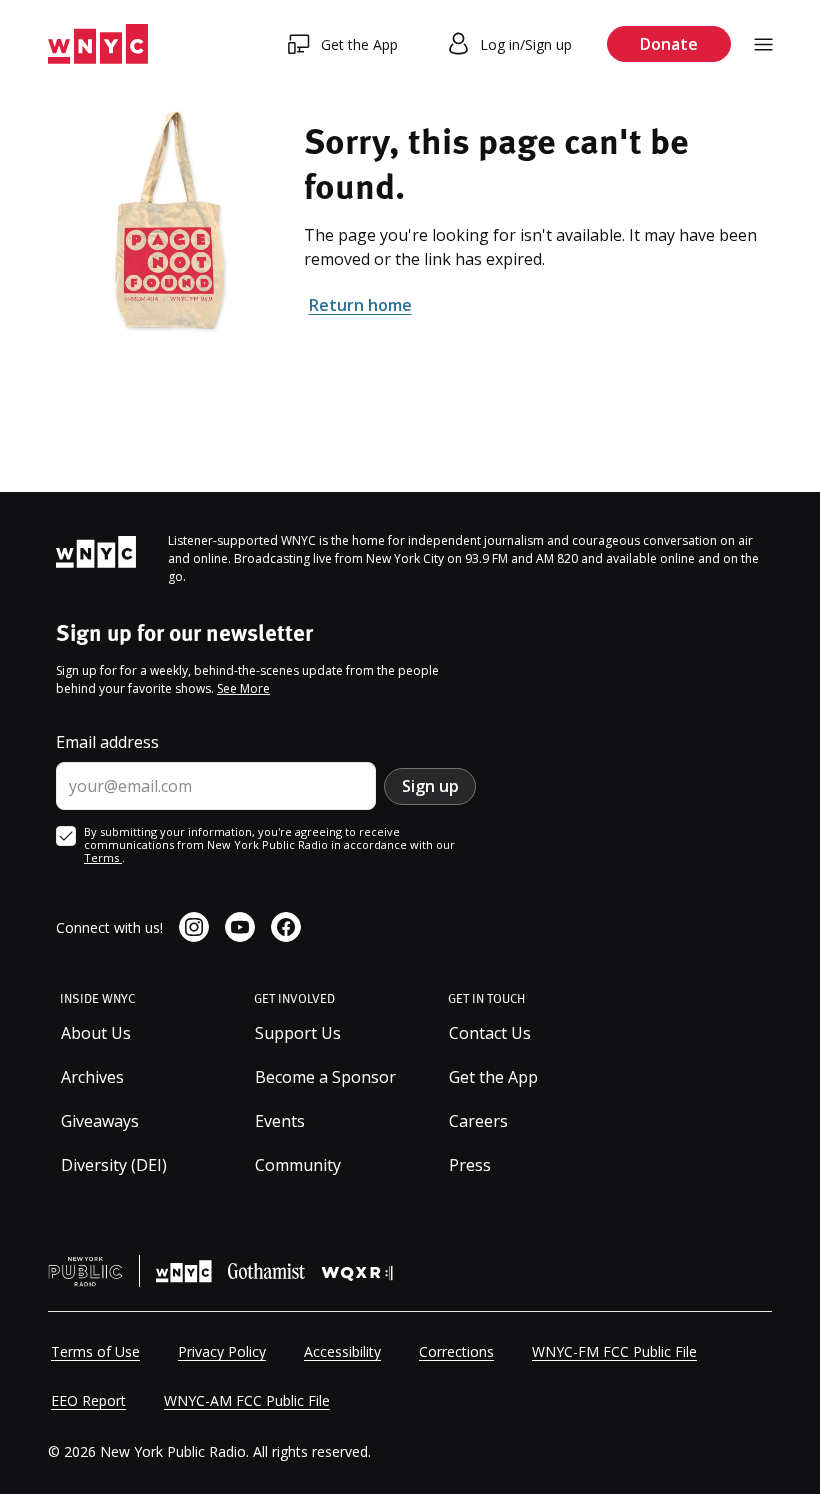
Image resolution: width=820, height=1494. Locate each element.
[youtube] (240, 927)
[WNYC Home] (98, 44)
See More (243, 688)
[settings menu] (763, 44)
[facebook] (286, 927)
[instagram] (194, 927)
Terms (103, 857)
